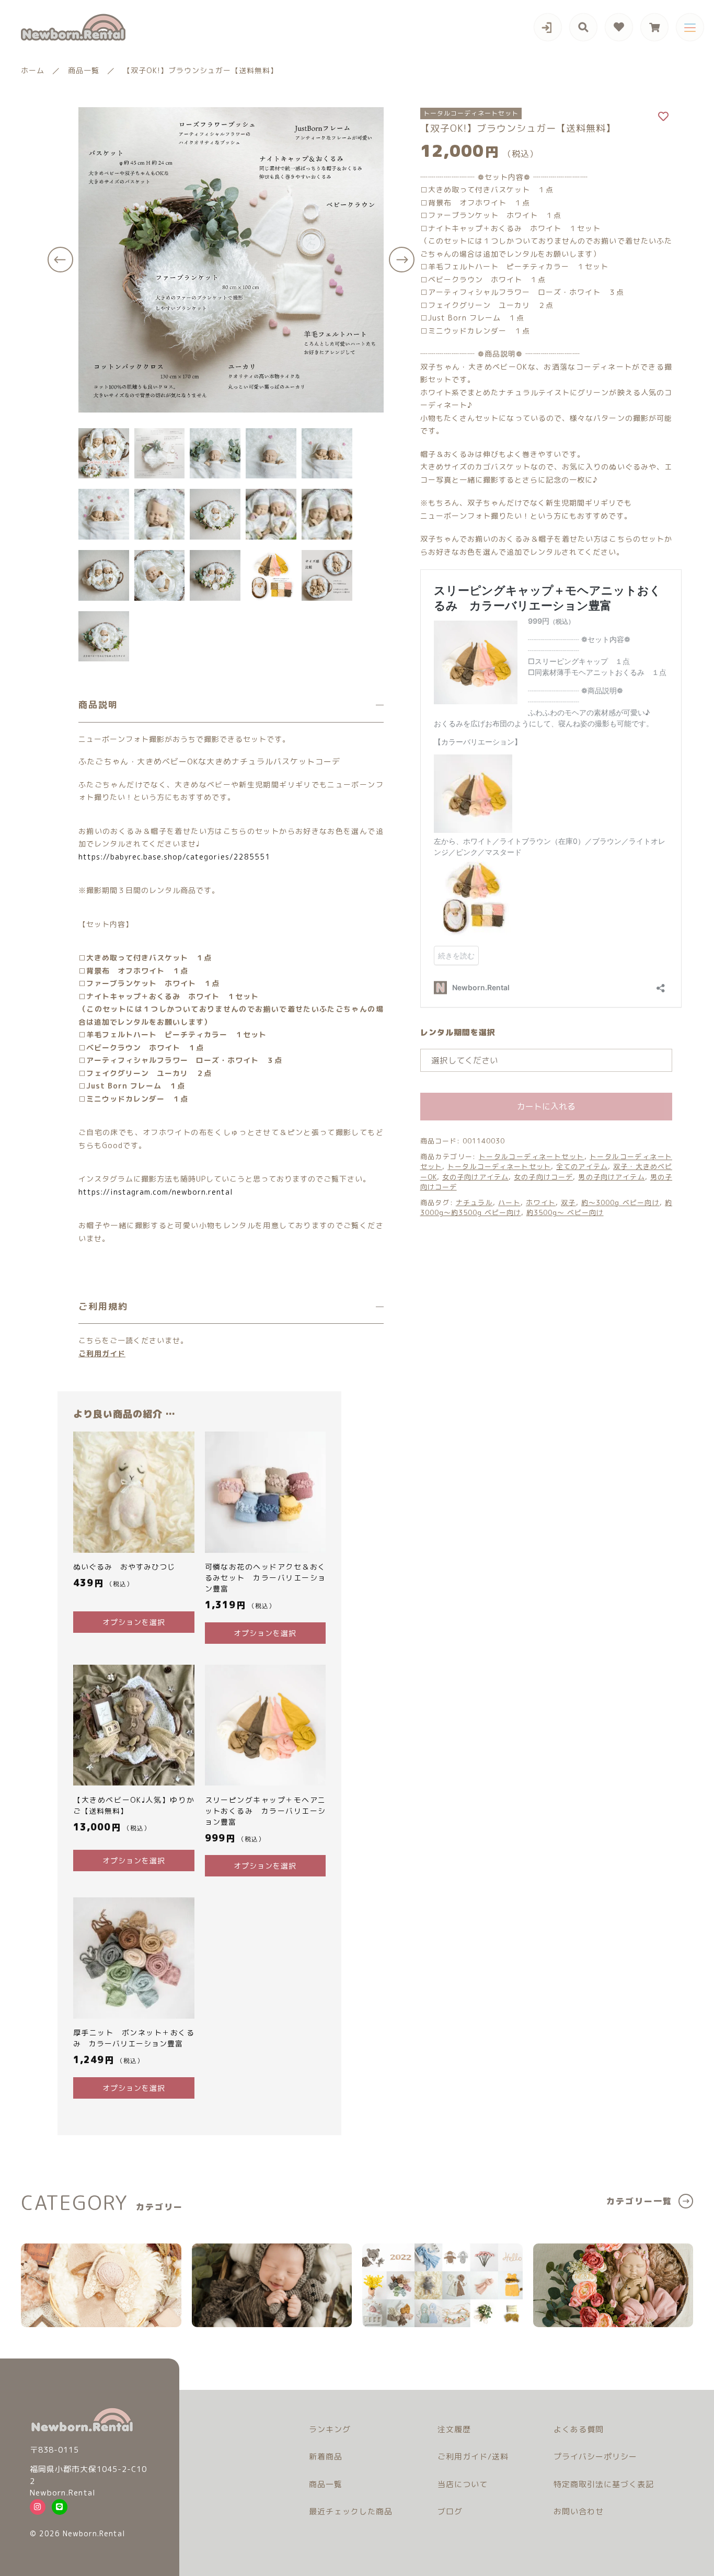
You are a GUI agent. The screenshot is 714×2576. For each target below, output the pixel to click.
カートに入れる (546, 1107)
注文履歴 (454, 2429)
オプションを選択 (134, 1622)
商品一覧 (326, 2484)
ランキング (330, 2429)
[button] (60, 260)
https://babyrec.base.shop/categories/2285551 (174, 857)
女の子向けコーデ (543, 1177)
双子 (568, 1203)
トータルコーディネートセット (532, 1157)
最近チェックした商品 (351, 2511)
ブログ (450, 2511)
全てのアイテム (582, 1167)
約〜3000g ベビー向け (620, 1203)
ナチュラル (474, 1203)
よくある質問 (579, 2429)
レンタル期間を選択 (458, 1032)
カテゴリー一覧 (639, 2201)
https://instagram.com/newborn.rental (156, 1192)
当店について (463, 2484)
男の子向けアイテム (611, 1177)
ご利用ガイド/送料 (473, 2457)
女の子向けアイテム (475, 1177)
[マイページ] (548, 27)
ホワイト (541, 1203)
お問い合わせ (579, 2511)
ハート (509, 1203)
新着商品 (326, 2457)
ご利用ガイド (102, 1353)
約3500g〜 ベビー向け (565, 1213)
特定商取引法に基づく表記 (604, 2484)
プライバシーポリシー (595, 2457)
